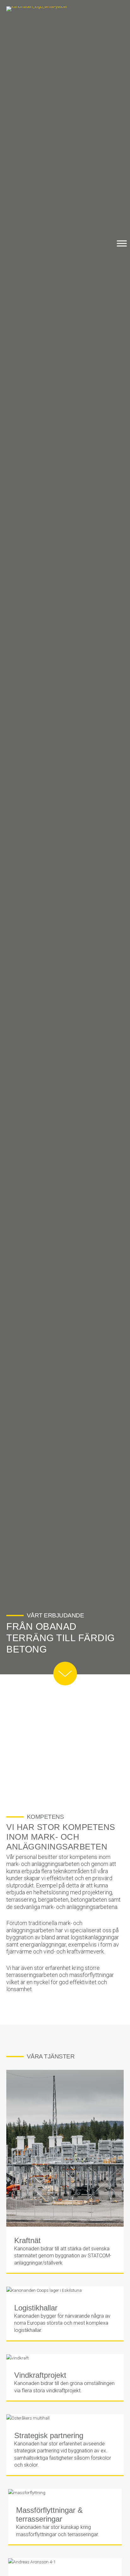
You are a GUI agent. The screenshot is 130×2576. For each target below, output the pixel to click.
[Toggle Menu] (122, 243)
